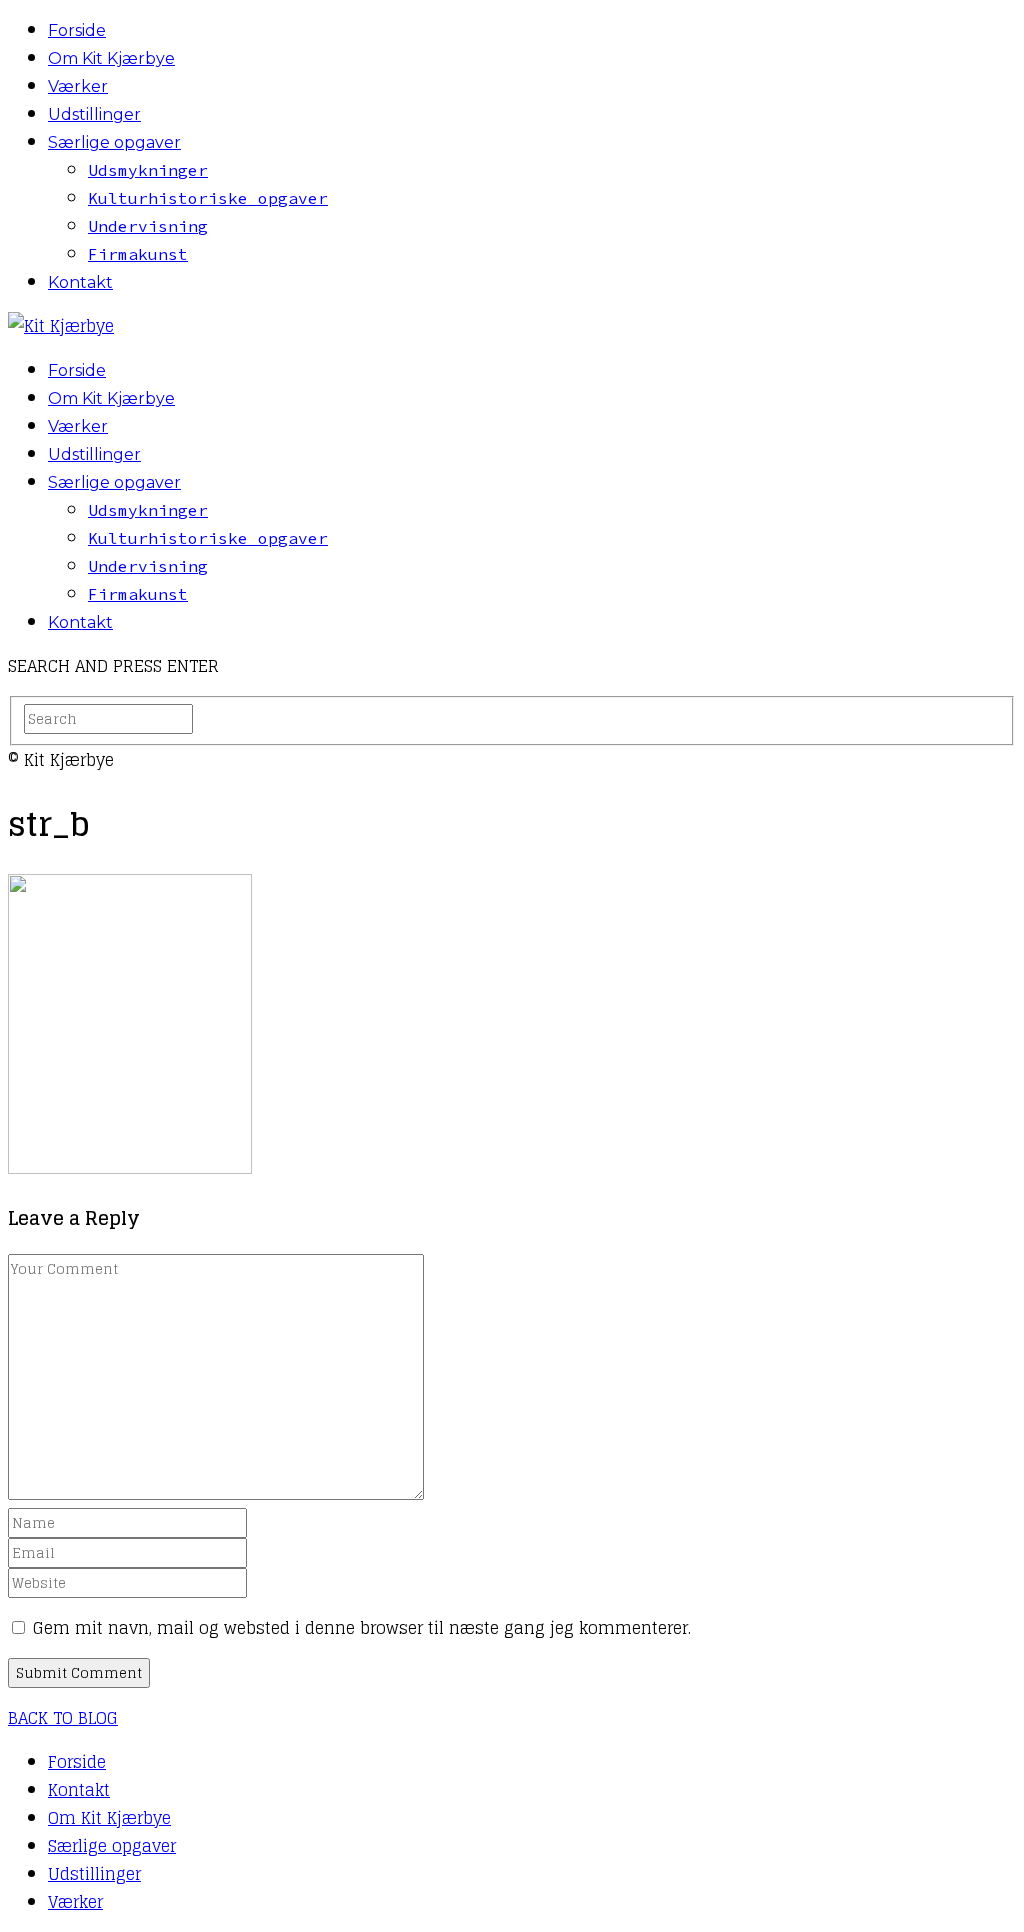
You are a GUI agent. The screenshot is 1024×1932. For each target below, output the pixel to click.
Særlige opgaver (114, 142)
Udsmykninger (148, 170)
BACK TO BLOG (63, 1718)
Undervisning (148, 226)
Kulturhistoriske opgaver (208, 198)
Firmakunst (138, 254)
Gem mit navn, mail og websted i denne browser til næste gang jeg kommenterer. (362, 1628)
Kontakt (80, 282)
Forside (77, 30)
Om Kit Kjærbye (111, 58)
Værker (78, 86)
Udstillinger (94, 114)
